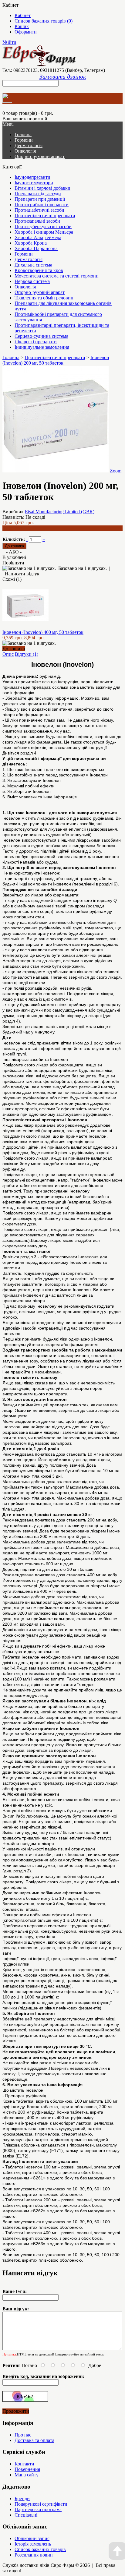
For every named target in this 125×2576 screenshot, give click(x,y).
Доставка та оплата (34, 2440)
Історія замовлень (33, 2544)
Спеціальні (26, 2515)
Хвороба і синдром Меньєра (44, 232)
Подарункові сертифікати (41, 2504)
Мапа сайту (27, 2475)
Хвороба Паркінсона (36, 248)
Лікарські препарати (36, 342)
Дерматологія (29, 145)
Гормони (24, 140)
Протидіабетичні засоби (39, 210)
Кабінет (23, 15)
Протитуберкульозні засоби (43, 226)
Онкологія (25, 151)
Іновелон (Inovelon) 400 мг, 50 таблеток (43, 632)
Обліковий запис (32, 2538)
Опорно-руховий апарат (40, 156)
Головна (11, 357)
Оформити (26, 32)
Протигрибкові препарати (42, 205)
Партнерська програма (38, 2509)
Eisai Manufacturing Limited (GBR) (60, 512)
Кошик (22, 26)
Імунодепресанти (32, 177)
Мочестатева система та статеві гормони (57, 276)
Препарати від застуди (38, 194)
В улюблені (14, 557)
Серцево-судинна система (41, 336)
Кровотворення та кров (39, 270)
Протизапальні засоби (37, 221)
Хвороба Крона (31, 243)
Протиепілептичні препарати (45, 216)
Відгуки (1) (27, 654)
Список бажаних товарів (40, 2549)
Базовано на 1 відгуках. (83, 568)
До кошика (14, 649)
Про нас (23, 2435)
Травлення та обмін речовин (44, 298)
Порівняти (13, 563)
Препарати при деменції (40, 199)
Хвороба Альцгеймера (38, 237)
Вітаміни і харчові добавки (42, 188)
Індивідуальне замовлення (42, 347)
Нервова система (32, 281)
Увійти (9, 42)
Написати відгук (22, 574)
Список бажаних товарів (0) (44, 21)
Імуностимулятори (34, 183)
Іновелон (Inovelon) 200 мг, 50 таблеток (56, 360)
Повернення (27, 2469)
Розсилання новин (34, 2555)
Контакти (24, 2464)
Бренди (22, 2498)
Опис (8, 654)
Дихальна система (33, 265)
